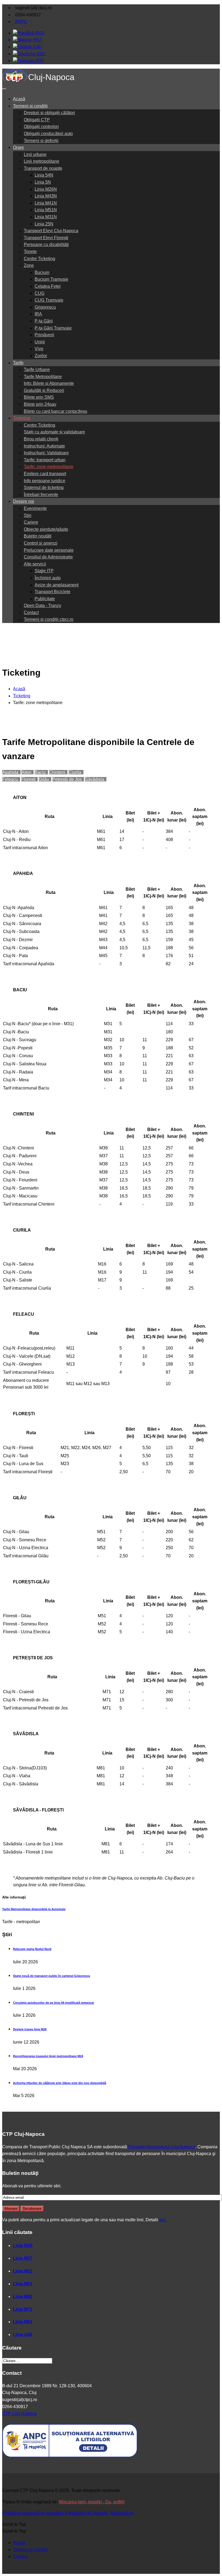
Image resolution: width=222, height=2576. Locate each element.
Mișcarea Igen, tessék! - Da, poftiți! (92, 2502)
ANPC (21, 22)
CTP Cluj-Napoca (19, 2413)
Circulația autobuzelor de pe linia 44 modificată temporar (53, 2003)
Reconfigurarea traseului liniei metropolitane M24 (48, 2056)
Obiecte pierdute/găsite (46, 529)
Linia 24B (23, 2334)
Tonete (30, 252)
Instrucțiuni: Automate (44, 446)
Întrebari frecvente (41, 495)
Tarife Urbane (37, 370)
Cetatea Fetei (48, 286)
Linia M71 (23, 2309)
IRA (38, 314)
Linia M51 (23, 2284)
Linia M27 (23, 2258)
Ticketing (22, 418)
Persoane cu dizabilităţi (46, 245)
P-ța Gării (44, 321)
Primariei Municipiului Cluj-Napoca (162, 2147)
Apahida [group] (11, 772)
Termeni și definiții (41, 141)
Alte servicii (35, 564)
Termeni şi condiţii (30, 2550)
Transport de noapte (43, 168)
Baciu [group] (41, 772)
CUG (40, 293)
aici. (163, 2220)
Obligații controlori (41, 127)
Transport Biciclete (53, 592)
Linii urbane (35, 154)
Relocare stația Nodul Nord (32, 1949)
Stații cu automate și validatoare (54, 432)
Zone (29, 265)
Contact (31, 613)
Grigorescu (45, 307)
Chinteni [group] (58, 772)
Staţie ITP (44, 571)
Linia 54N (44, 175)
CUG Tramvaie (49, 300)
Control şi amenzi (41, 543)
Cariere (31, 522)
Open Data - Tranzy (43, 605)
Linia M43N (46, 196)
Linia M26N (46, 189)
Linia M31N (46, 217)
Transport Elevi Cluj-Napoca (51, 231)
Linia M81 (23, 2297)
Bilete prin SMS (39, 397)
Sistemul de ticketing (44, 488)
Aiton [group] (27, 772)
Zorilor (41, 356)
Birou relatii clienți (41, 439)
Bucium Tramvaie (51, 279)
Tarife (18, 363)
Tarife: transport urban (45, 460)
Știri (28, 515)
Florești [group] (29, 779)
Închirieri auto (48, 578)
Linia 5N (43, 182)
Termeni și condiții (30, 106)
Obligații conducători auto (48, 134)
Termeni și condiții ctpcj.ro (49, 619)
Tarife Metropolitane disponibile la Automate (34, 1909)
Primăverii (44, 335)
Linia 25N (44, 224)
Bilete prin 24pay (40, 404)
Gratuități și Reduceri (44, 390)
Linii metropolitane (42, 161)
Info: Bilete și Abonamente (49, 383)
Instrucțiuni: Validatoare (46, 453)
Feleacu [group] (11, 779)
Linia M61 (23, 2322)
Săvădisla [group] (96, 779)
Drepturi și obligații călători (49, 113)
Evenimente (35, 508)
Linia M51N (46, 210)
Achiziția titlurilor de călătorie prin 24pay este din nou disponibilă (60, 2083)
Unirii (40, 342)
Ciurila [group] (76, 772)
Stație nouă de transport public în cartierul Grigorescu (52, 1976)
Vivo (39, 349)
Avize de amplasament (57, 585)
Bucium (42, 272)
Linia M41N (46, 203)
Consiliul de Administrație (48, 557)
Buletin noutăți (38, 536)
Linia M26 (23, 2246)
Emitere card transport (45, 474)
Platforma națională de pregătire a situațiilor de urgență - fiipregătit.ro (68, 2513)
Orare (18, 147)
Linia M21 (23, 2271)
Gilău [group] (45, 779)
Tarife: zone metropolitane (49, 467)
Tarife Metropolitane (43, 377)
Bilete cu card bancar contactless (56, 411)
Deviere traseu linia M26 (30, 2029)
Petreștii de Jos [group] (68, 779)
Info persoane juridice (45, 481)
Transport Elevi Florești (46, 238)
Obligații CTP (37, 120)
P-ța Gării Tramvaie (53, 328)
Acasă (19, 99)
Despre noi (24, 501)
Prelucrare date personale (49, 550)
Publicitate (45, 599)
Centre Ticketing (40, 259)
